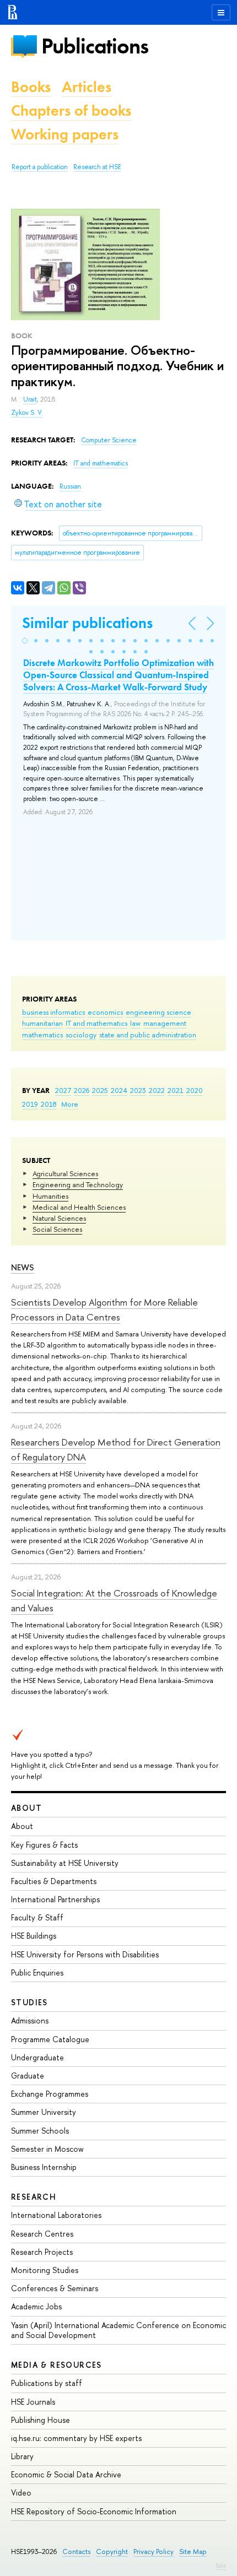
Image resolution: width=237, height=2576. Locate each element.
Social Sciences (57, 1229)
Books (31, 87)
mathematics (42, 1035)
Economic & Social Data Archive (66, 2474)
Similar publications (87, 623)
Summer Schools (40, 2131)
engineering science (158, 1012)
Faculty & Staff (37, 1917)
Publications (95, 46)
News (23, 1267)
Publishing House (41, 2420)
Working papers (65, 134)
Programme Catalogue (50, 2039)
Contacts (76, 2551)
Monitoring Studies (45, 2270)
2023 (138, 1090)
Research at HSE (97, 167)
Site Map (193, 2551)
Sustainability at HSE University (65, 1863)
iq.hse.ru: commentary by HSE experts (76, 2438)
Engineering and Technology (78, 1184)
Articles (87, 87)
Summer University (44, 2112)
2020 (195, 1090)
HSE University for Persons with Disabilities (85, 1954)
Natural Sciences (59, 1218)
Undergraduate (37, 2057)
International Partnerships (55, 1899)
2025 (100, 1090)
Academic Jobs (36, 2306)
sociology (81, 1035)
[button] (25, 641)
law (135, 1023)
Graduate (28, 2076)
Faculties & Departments (54, 1881)
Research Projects (42, 2252)
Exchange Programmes (50, 2094)
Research (34, 2197)
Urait (30, 399)
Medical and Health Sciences (79, 1207)
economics (105, 1012)
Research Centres (42, 2234)
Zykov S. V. (27, 413)
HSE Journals (33, 2402)
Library (22, 2456)
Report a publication (40, 167)
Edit (221, 2566)
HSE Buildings (34, 1936)
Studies (29, 2002)
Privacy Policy (153, 2551)
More (70, 1104)
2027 (63, 1090)
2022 (157, 1090)
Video (21, 2493)
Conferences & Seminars (55, 2288)
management (165, 1023)
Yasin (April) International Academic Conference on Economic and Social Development (118, 2330)
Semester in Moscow (47, 2149)
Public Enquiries (37, 1972)
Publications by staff (47, 2383)
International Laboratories (56, 2215)
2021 (176, 1090)
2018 (49, 1104)
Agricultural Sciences (65, 1173)
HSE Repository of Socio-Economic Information (94, 2511)
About (26, 1808)
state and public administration (148, 1035)
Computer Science (109, 440)
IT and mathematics (96, 1023)
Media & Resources (56, 2365)
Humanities (50, 1196)
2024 (119, 1090)
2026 (82, 1090)
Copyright (112, 2551)
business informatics (53, 1012)
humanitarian (42, 1023)
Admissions (30, 2020)
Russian (70, 486)
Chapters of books (71, 110)
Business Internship (44, 2167)
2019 (30, 1104)
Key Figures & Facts (44, 1845)
